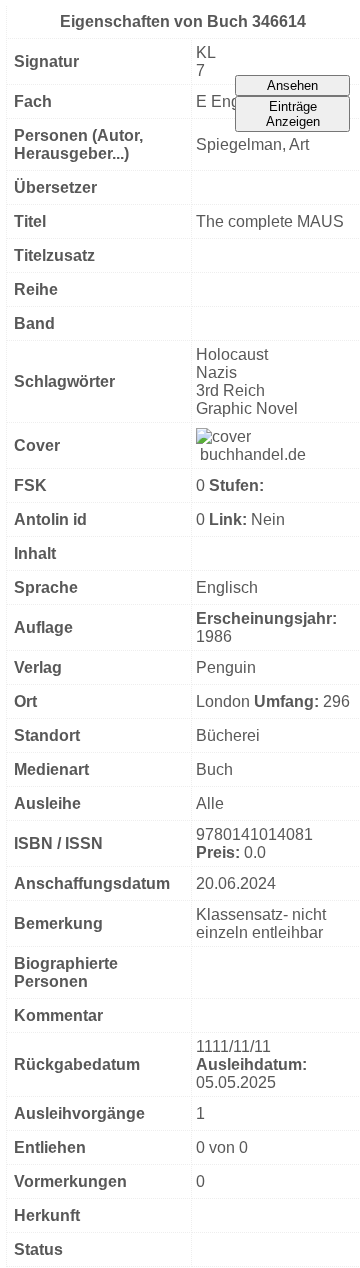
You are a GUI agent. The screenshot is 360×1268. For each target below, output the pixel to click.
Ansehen (292, 85)
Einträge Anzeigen (293, 114)
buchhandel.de (253, 454)
